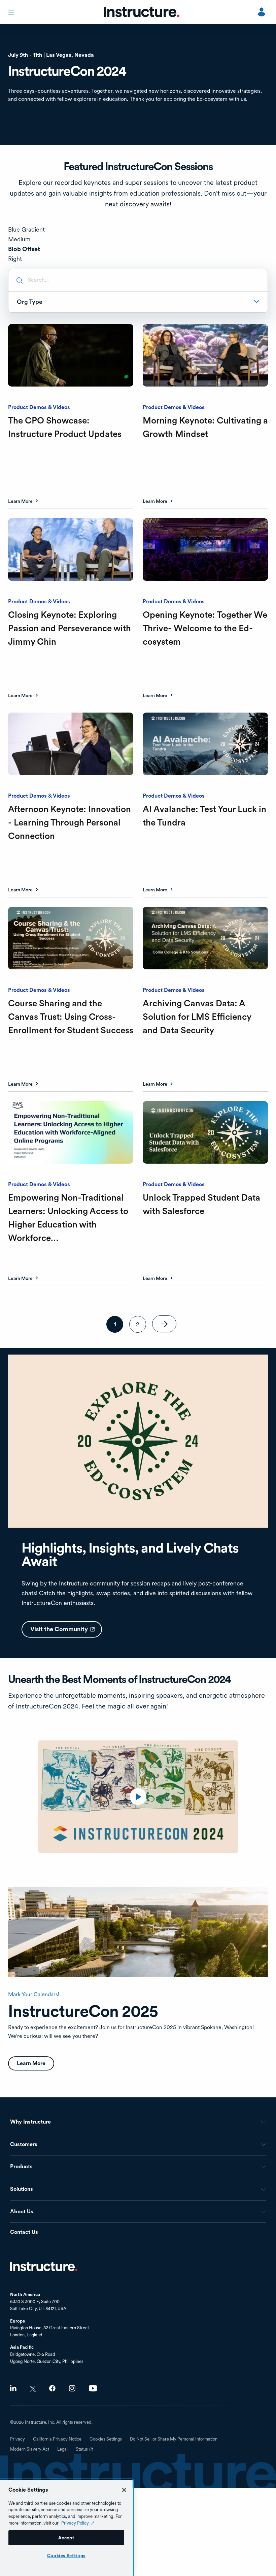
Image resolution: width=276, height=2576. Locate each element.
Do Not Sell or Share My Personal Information (174, 2439)
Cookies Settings (66, 2555)
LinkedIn (13, 2388)
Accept (66, 2538)
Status (85, 2452)
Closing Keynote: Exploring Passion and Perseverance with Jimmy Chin (70, 628)
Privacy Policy (75, 2523)
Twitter (33, 2389)
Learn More (20, 501)
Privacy (18, 2439)
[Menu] (12, 12)
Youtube (93, 2388)
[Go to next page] (164, 1324)
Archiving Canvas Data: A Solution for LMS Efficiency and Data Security (197, 1017)
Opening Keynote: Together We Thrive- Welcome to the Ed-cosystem (205, 628)
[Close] (124, 2490)
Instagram (72, 2388)
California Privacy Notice (57, 2439)
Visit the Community (66, 1632)
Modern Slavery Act (30, 2449)
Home (44, 2266)
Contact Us (24, 2232)
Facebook (52, 2388)
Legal (62, 2449)
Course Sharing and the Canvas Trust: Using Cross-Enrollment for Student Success (71, 1017)
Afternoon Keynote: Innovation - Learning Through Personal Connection (70, 822)
